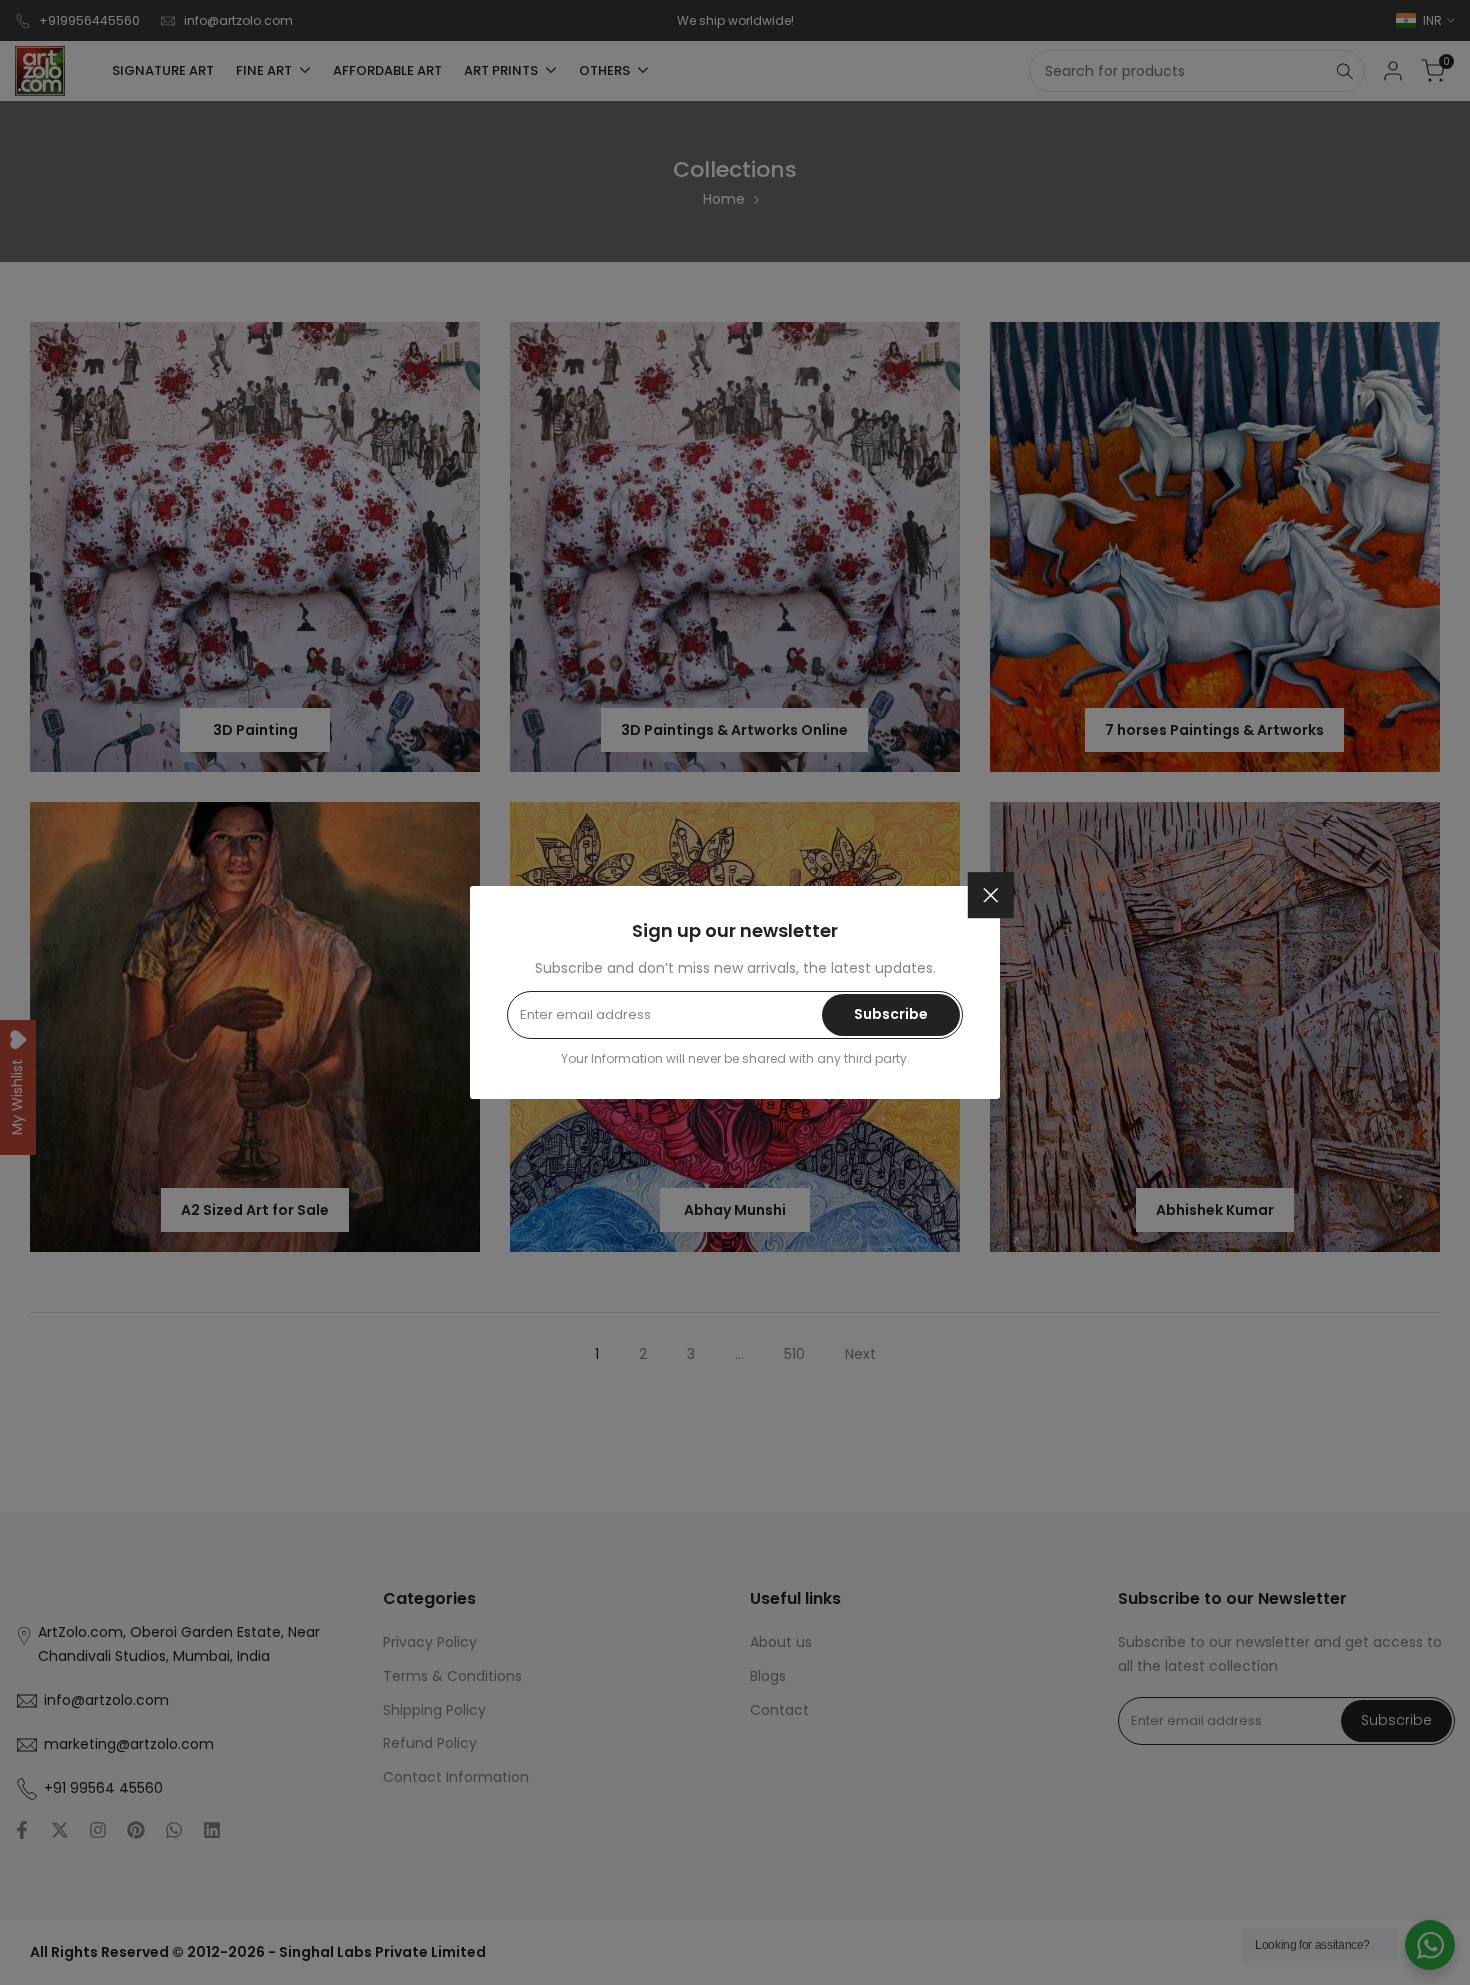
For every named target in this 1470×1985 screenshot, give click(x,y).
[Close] (991, 895)
